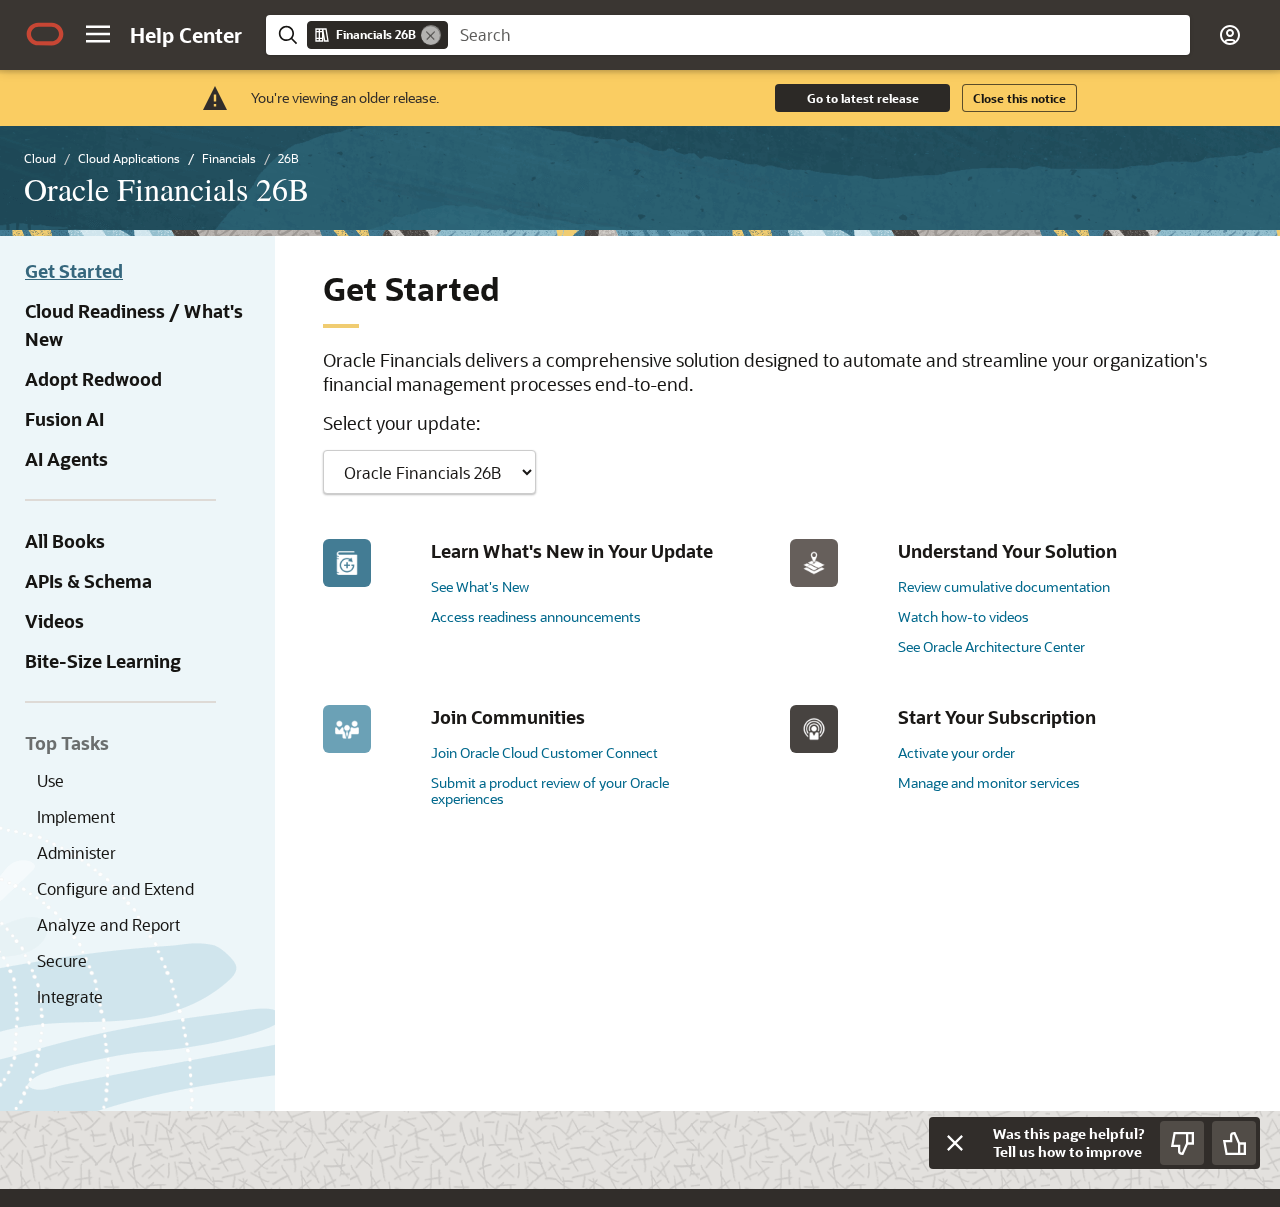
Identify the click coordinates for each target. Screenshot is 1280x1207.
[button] (98, 34)
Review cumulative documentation (1004, 586)
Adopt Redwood (93, 379)
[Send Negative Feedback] (1182, 1143)
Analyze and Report (108, 924)
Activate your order (956, 752)
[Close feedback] (955, 1143)
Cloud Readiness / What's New (134, 325)
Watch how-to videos (963, 616)
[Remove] (431, 35)
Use (50, 780)
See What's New (480, 586)
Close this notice (1019, 98)
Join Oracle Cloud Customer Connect (544, 752)
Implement (76, 816)
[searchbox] (819, 35)
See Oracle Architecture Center (991, 646)
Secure (62, 960)
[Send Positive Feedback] (1234, 1143)
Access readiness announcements (536, 616)
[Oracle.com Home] (45, 34)
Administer (76, 852)
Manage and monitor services (989, 782)
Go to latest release (863, 98)
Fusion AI (64, 419)
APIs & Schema (88, 581)
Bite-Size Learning (103, 661)
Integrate (70, 996)
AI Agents (66, 459)
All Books (65, 541)
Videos (54, 621)
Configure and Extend (115, 888)
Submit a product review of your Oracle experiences (550, 790)
